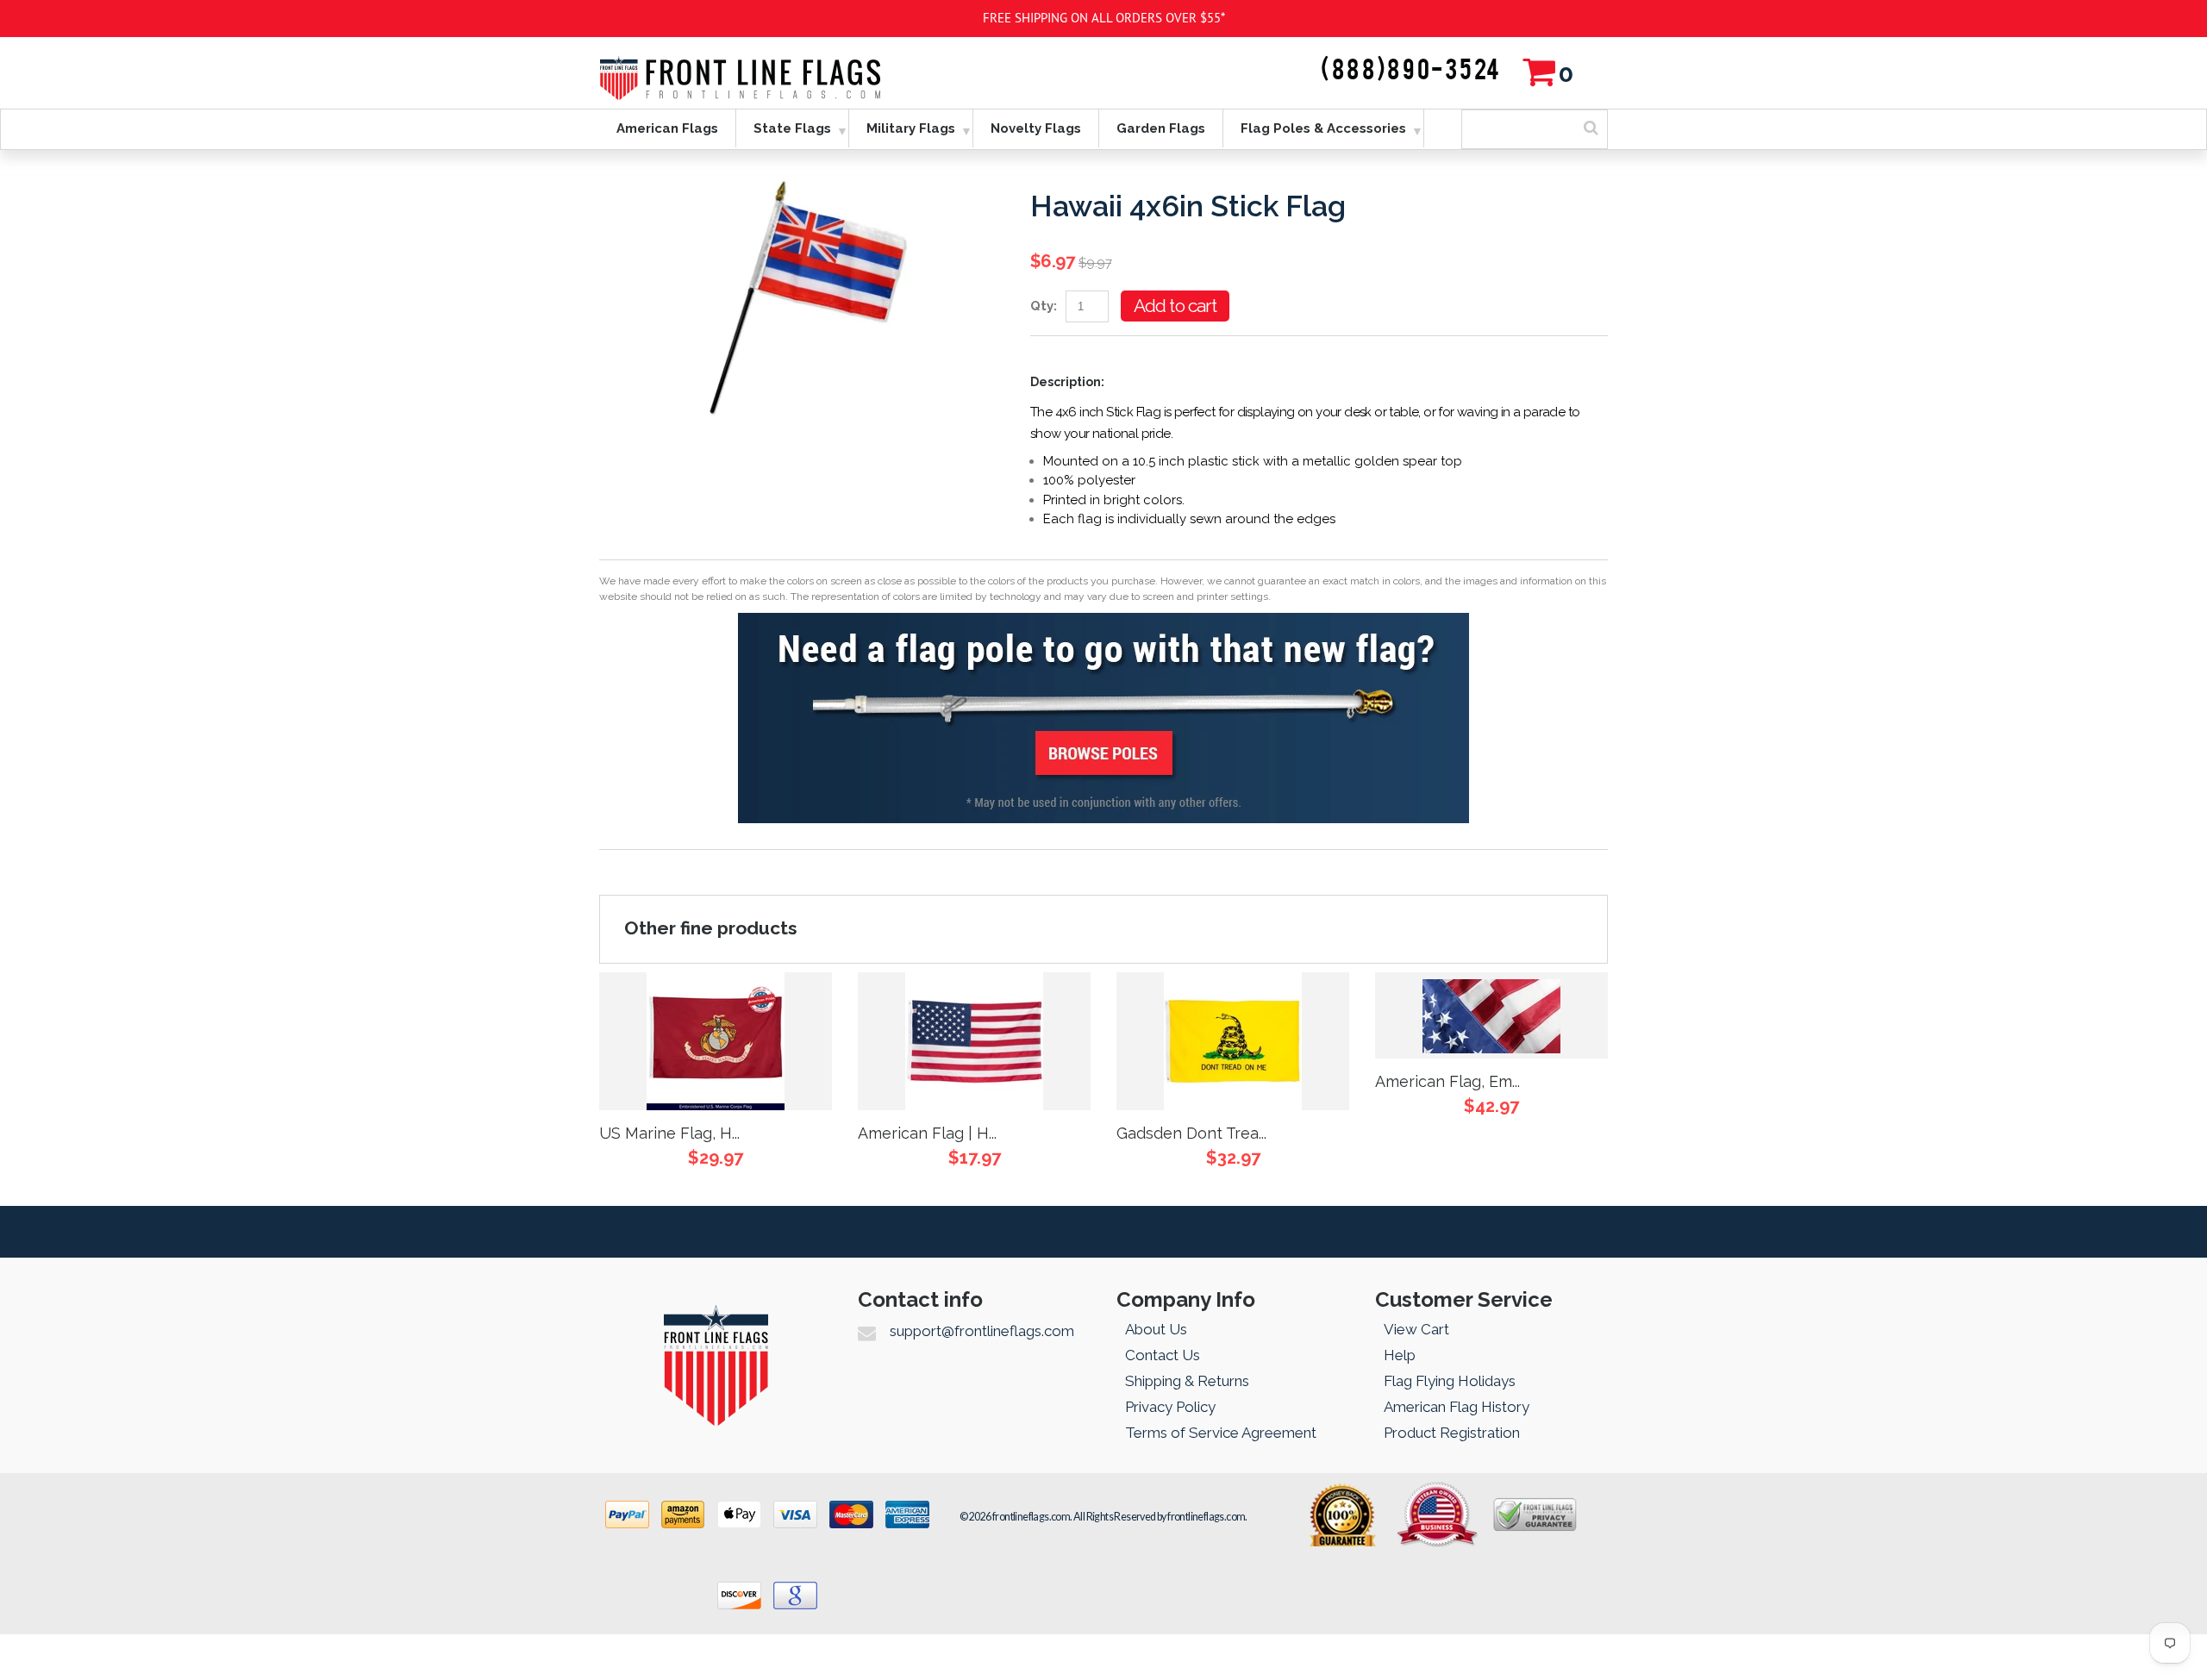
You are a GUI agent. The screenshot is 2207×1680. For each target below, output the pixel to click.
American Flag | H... (927, 1133)
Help (1400, 1355)
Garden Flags (1161, 128)
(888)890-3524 (1411, 71)
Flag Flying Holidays (1450, 1381)
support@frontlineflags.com (982, 1331)
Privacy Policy (1170, 1407)
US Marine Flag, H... (669, 1133)
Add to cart (1175, 306)
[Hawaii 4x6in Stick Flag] (802, 185)
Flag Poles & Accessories (1323, 128)
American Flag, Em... (1447, 1081)
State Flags (792, 128)
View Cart (1416, 1329)
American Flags (667, 128)
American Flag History (1457, 1407)
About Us (1156, 1329)
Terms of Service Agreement (1221, 1433)
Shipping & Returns (1187, 1381)
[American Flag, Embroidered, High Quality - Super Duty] (1491, 1015)
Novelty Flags (1036, 128)
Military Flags (911, 128)
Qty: (1044, 306)
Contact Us (1163, 1355)
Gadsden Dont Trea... (1191, 1133)
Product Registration (1452, 1433)
